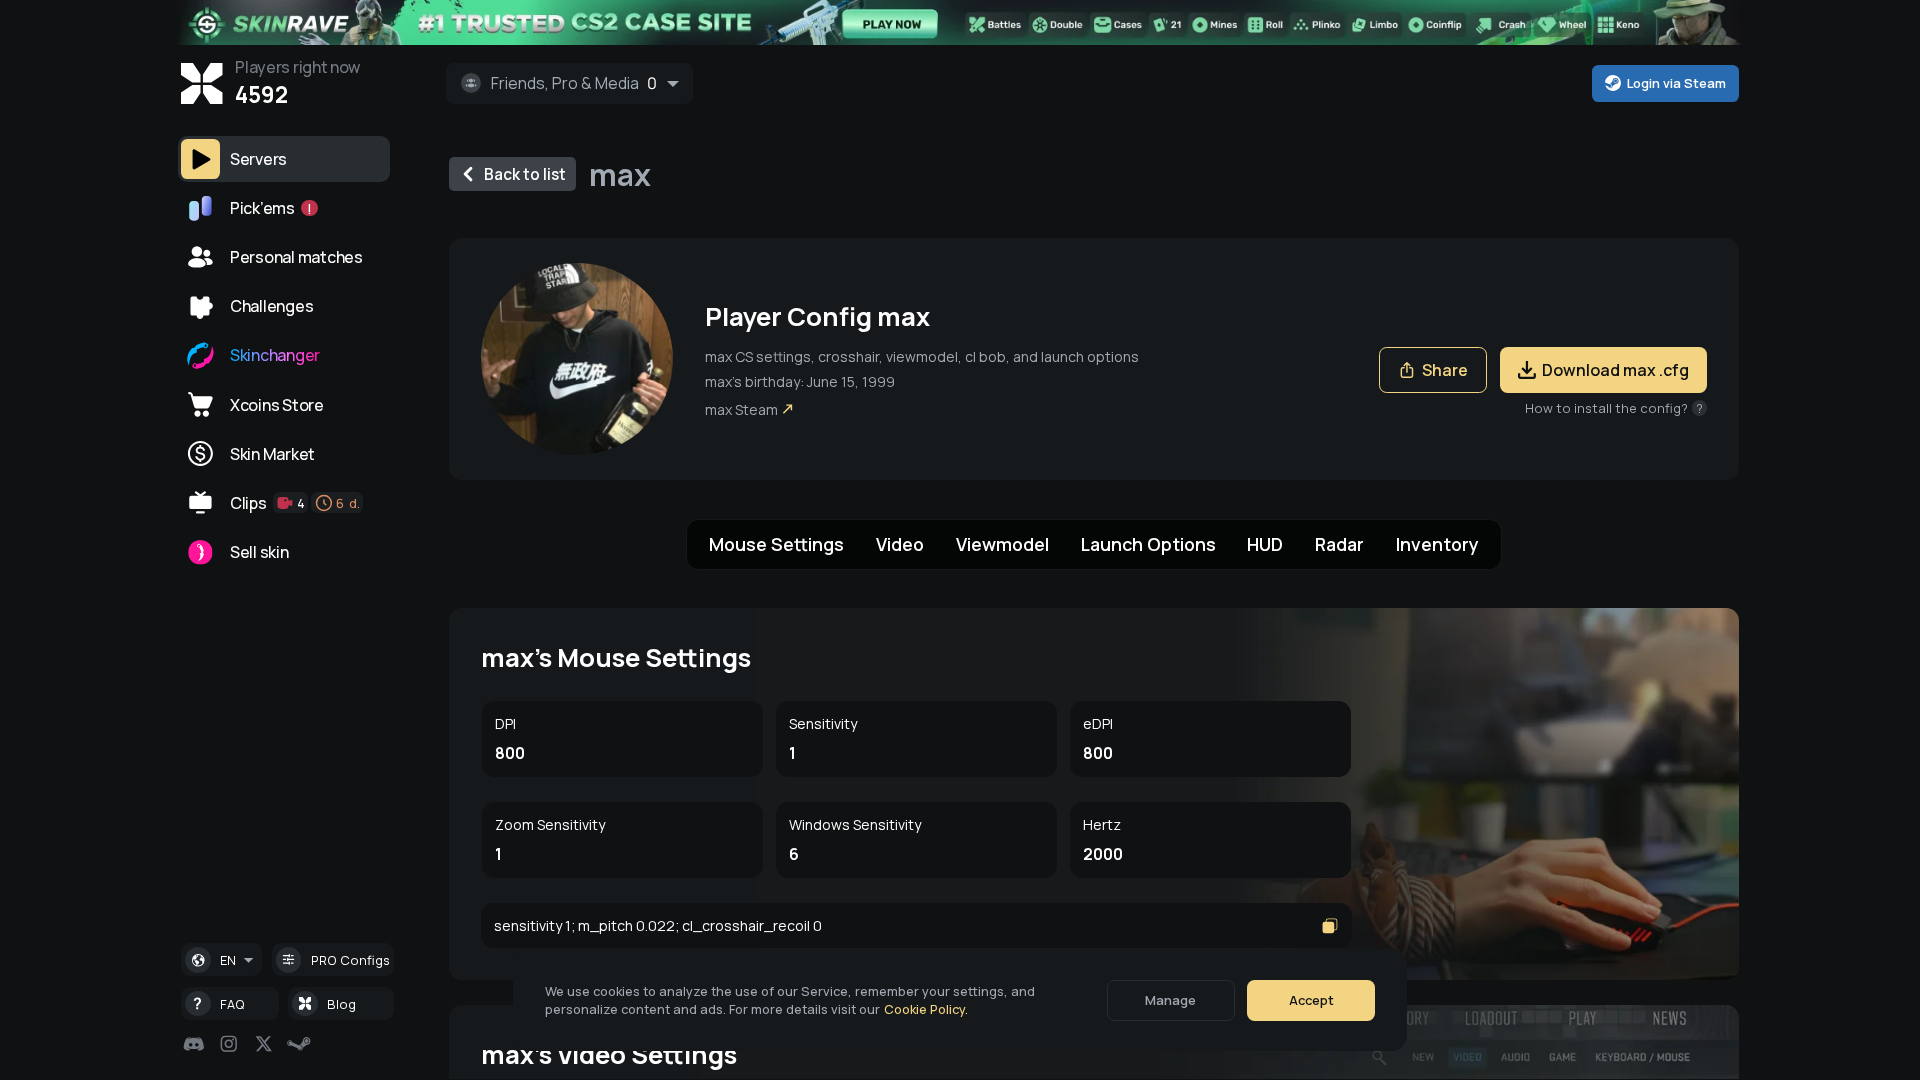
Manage (1170, 1000)
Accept (1311, 1000)
